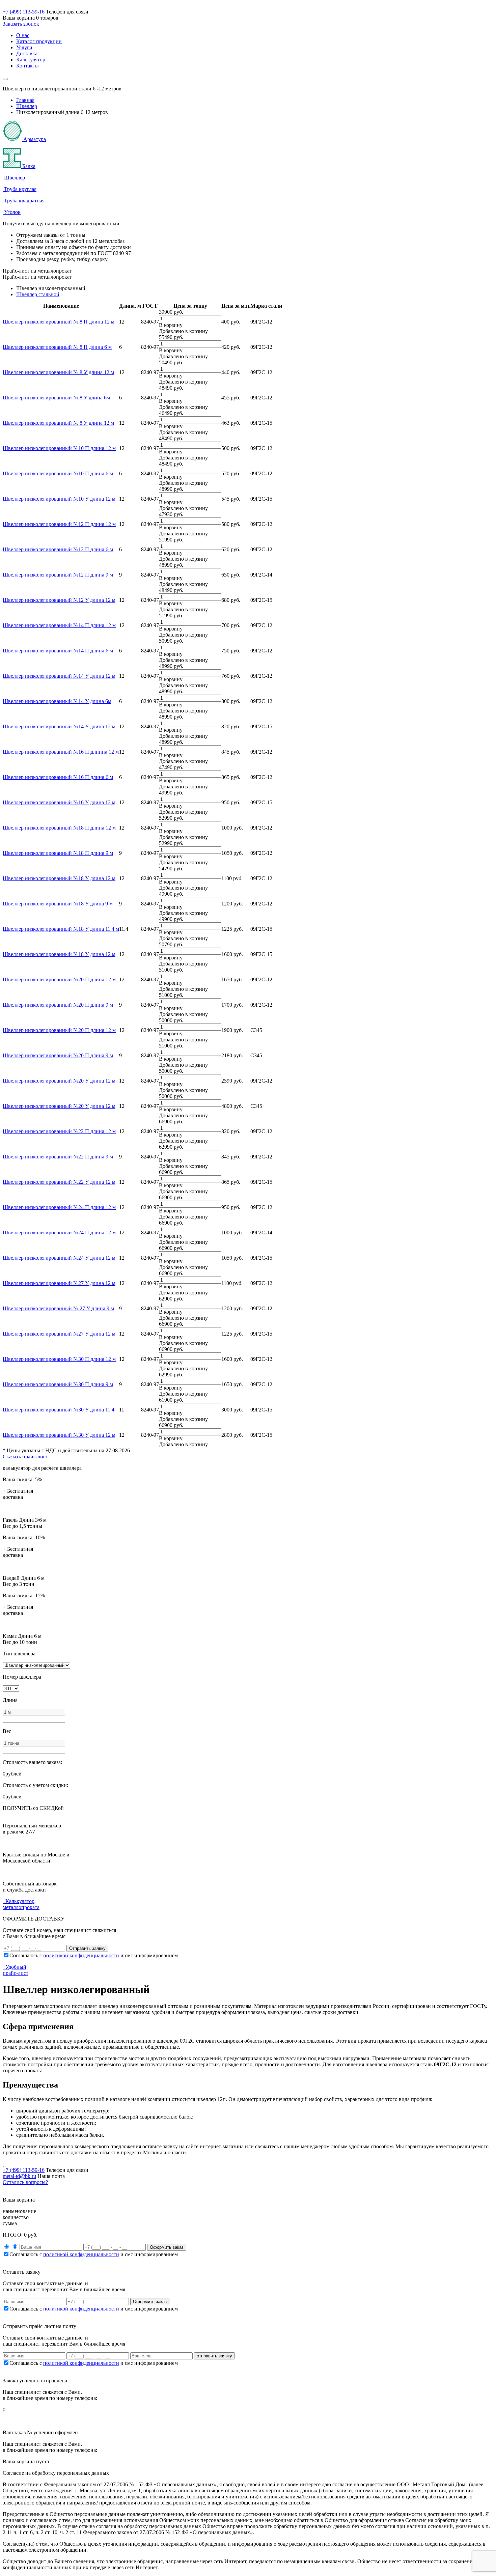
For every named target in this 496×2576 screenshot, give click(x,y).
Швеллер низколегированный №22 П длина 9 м (58, 1157)
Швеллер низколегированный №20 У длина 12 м (59, 1081)
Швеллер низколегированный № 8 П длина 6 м (57, 347)
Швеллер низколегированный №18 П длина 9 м (58, 853)
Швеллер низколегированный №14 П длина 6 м (58, 651)
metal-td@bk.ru (19, 2176)
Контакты (27, 66)
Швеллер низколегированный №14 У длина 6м (57, 701)
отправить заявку (214, 2356)
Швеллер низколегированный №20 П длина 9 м (58, 1005)
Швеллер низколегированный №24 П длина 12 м (59, 1207)
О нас (23, 35)
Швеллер (27, 106)
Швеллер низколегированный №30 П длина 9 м (58, 1384)
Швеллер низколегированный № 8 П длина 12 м (59, 322)
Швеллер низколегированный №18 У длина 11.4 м (61, 929)
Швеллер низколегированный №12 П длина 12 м (59, 524)
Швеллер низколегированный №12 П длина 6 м (58, 549)
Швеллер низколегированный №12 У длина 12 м (59, 600)
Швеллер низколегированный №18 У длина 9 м (58, 904)
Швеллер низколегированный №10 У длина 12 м (59, 499)
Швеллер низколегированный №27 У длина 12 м (59, 1283)
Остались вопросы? (25, 2182)
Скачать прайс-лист (25, 1457)
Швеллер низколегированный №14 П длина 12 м (59, 625)
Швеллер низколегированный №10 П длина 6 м (58, 473)
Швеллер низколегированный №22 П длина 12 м (59, 1131)
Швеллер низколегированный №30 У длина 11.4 (59, 1410)
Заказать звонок (21, 24)
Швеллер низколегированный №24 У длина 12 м (59, 1258)
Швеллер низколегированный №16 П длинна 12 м (61, 752)
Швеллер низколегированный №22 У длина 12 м (59, 1182)
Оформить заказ (167, 2247)
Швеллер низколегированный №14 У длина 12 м (59, 676)
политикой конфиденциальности (81, 1955)
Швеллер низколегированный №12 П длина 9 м (58, 575)
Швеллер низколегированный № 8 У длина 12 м (58, 372)
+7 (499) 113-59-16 (24, 12)
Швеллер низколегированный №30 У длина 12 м (59, 1435)
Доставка (27, 53)
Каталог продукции (39, 41)
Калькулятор (31, 60)
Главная (25, 100)
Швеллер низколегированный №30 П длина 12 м (59, 1359)
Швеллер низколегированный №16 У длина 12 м (59, 802)
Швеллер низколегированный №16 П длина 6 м (58, 777)
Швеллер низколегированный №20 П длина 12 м (59, 979)
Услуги (24, 47)
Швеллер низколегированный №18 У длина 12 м (59, 878)
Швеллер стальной (38, 294)
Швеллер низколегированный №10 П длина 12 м (59, 448)
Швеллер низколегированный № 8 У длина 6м (56, 398)
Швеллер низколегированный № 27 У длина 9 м (58, 1308)
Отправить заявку (87, 1948)
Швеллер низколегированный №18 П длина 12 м (59, 828)
